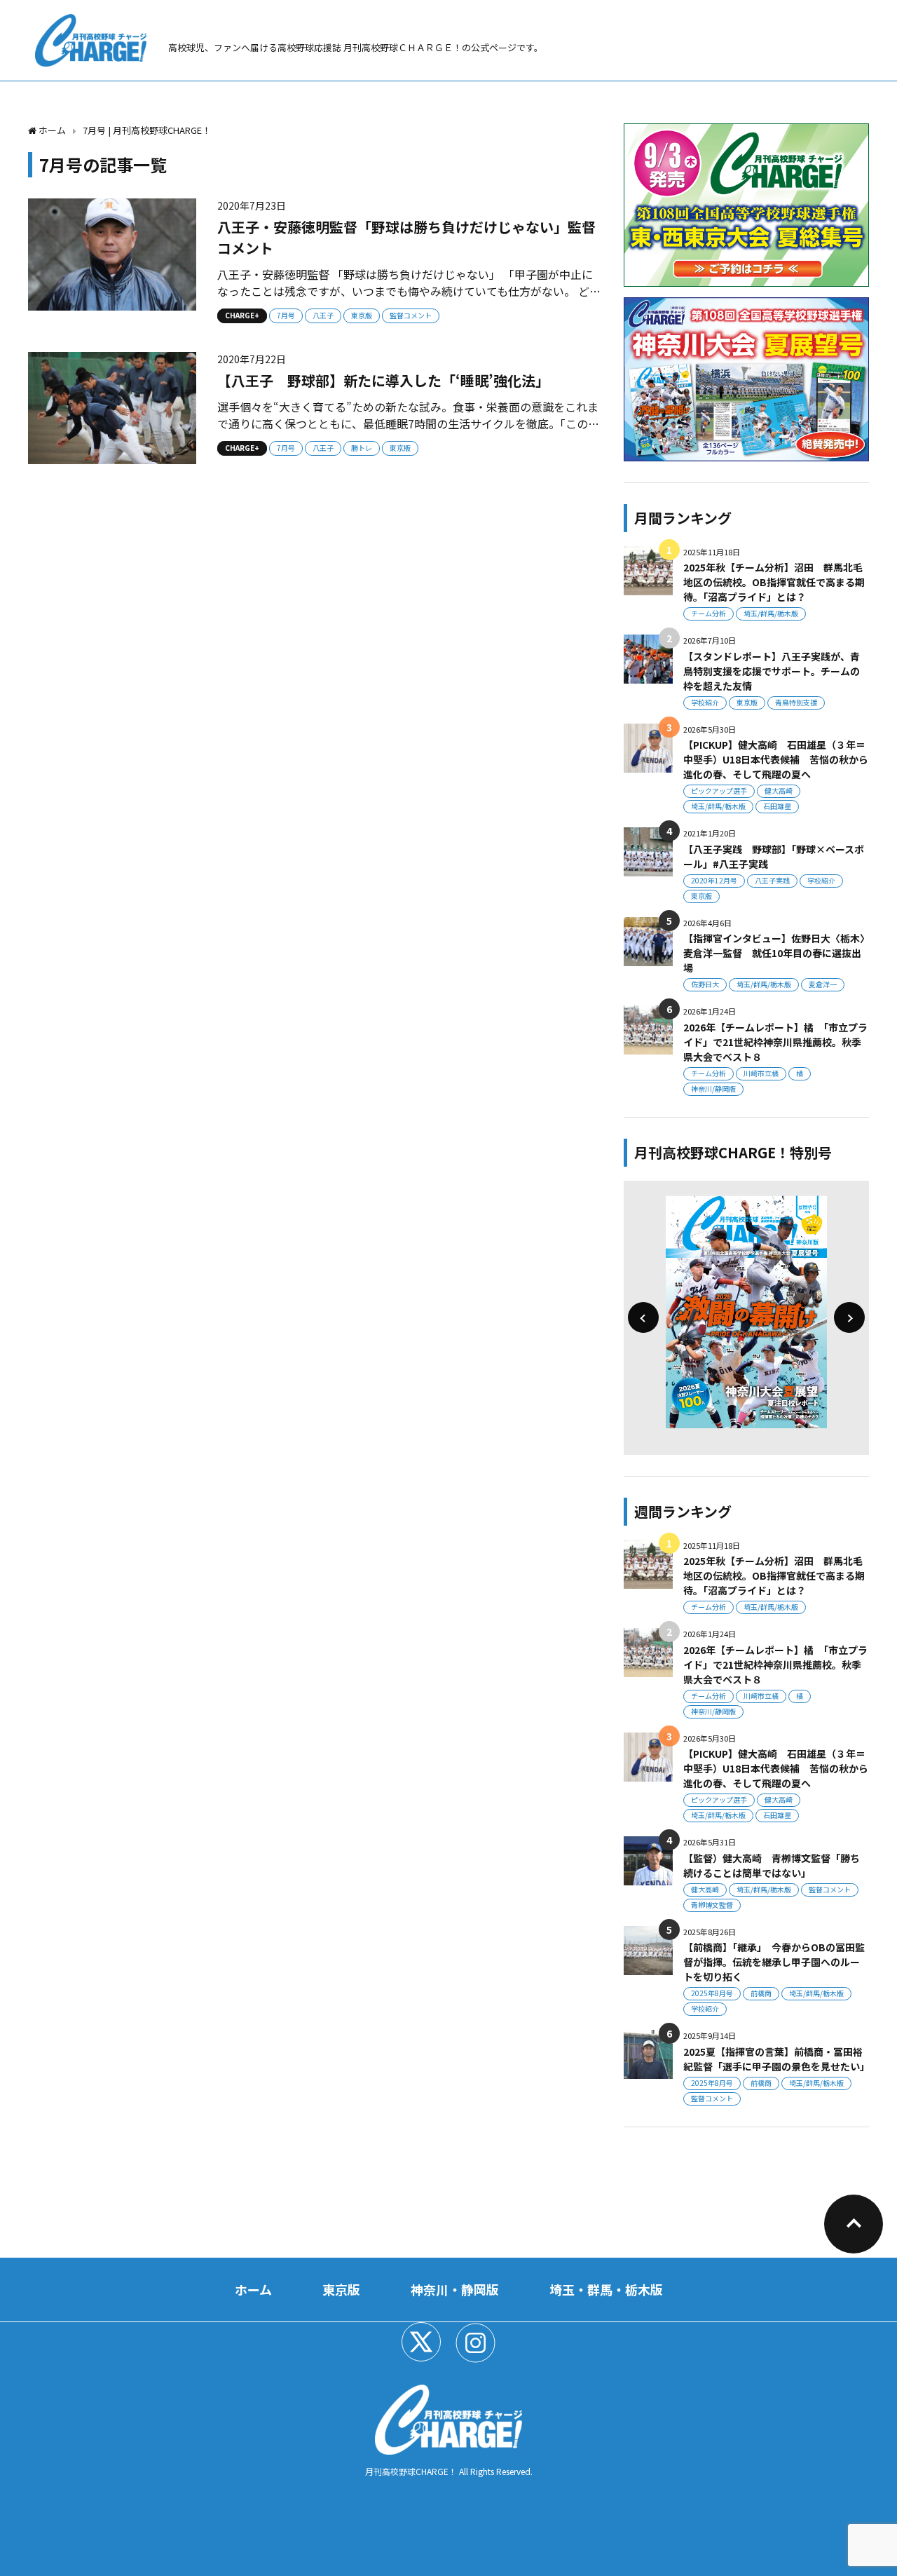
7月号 (286, 315)
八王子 (323, 315)
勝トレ (362, 448)
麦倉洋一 (823, 984)
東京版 (362, 315)
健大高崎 (779, 791)
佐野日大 (705, 984)
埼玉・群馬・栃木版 (606, 2289)
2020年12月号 (714, 880)
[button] (643, 1317)
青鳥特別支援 (796, 702)
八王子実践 (772, 880)
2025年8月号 (712, 1993)
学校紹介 (705, 702)
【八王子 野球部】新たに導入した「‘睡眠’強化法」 (383, 380)
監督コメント (411, 315)
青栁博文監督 (712, 1905)
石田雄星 (777, 806)
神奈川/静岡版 (713, 1089)
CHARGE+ (242, 315)
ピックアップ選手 (719, 791)
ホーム (253, 2289)
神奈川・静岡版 (455, 2289)
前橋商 (761, 1993)
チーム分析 (708, 613)
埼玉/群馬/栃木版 (771, 613)
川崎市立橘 (761, 1073)
